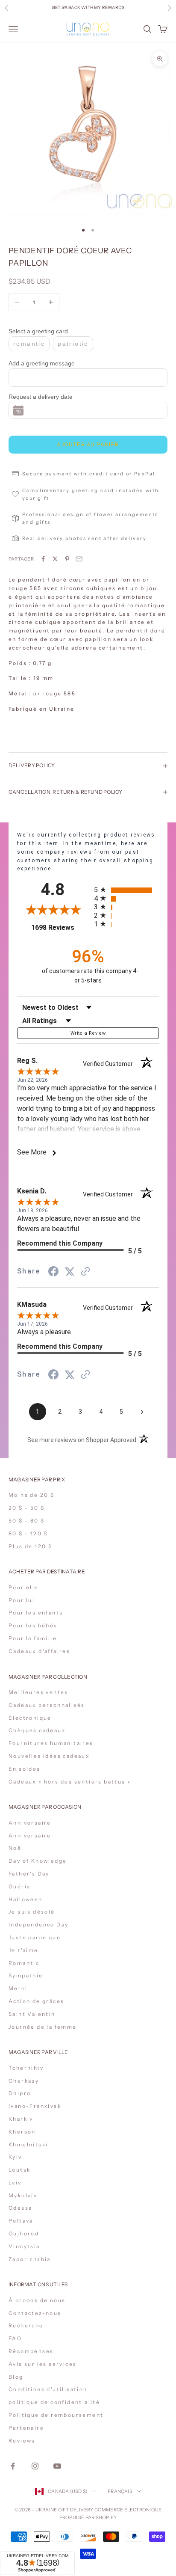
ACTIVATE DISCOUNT (88, 2528)
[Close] (161, 2427)
